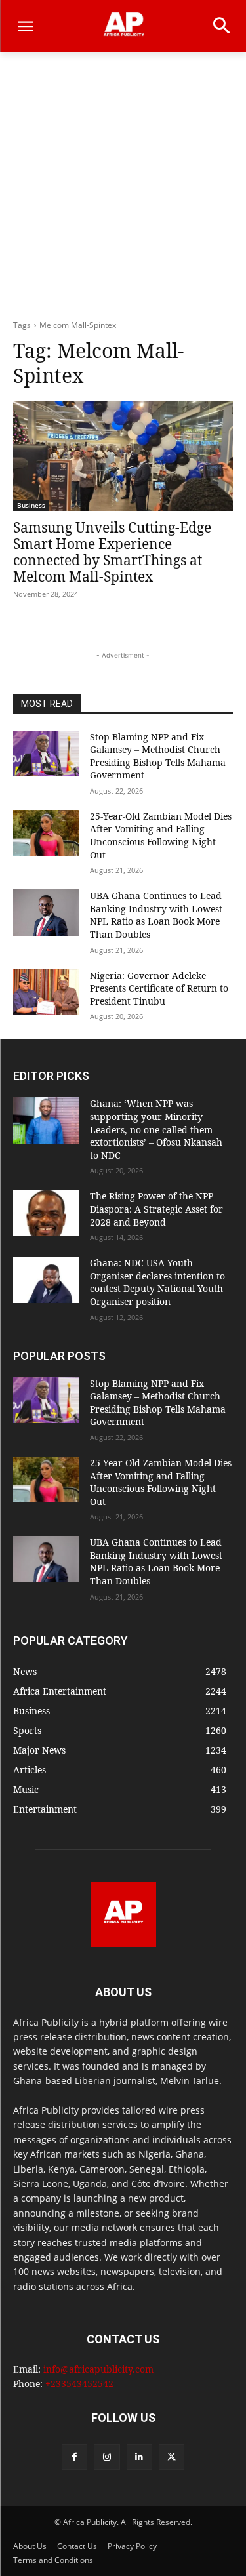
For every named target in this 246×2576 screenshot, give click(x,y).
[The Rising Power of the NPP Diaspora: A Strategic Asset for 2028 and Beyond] (46, 1213)
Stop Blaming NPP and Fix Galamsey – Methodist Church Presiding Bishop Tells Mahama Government (158, 756)
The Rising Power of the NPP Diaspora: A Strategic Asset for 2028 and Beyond (156, 1209)
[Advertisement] (123, 189)
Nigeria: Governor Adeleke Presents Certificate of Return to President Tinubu (159, 988)
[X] (172, 2457)
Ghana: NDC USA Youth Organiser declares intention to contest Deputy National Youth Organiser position (157, 1282)
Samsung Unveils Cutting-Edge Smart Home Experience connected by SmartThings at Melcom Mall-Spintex (112, 552)
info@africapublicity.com (98, 2369)
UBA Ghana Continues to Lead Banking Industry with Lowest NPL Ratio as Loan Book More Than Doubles (156, 915)
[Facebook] (74, 2457)
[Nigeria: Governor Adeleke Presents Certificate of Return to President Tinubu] (46, 992)
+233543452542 (79, 2384)
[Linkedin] (139, 2457)
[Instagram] (107, 2457)
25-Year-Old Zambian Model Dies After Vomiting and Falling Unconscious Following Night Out (161, 835)
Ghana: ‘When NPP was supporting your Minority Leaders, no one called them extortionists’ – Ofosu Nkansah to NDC (156, 1129)
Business (31, 505)
